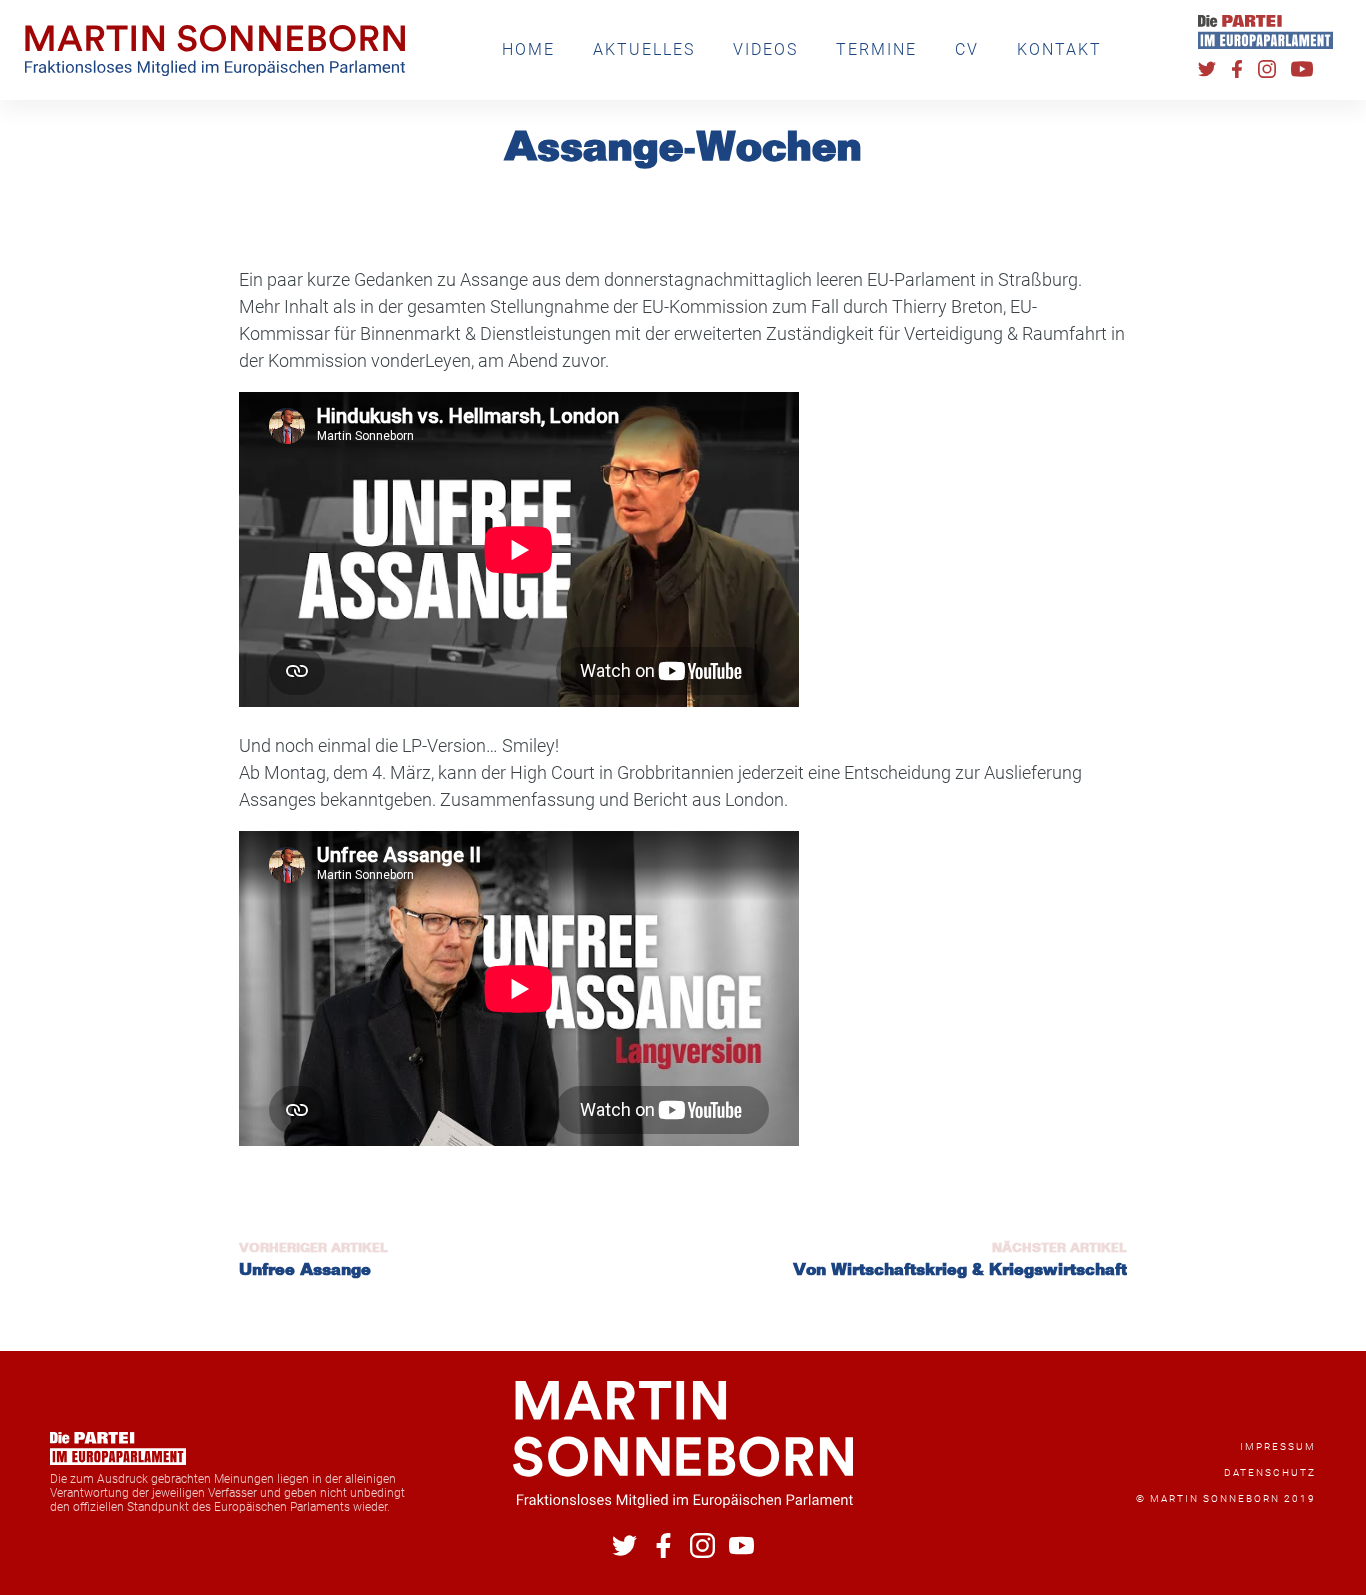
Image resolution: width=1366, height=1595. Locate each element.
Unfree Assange (305, 1271)
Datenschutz (1270, 1472)
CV (967, 49)
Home (528, 49)
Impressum (1278, 1446)
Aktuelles (644, 49)
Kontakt (1059, 49)
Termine (876, 49)
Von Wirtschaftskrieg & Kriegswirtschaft (960, 1271)
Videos (765, 49)
